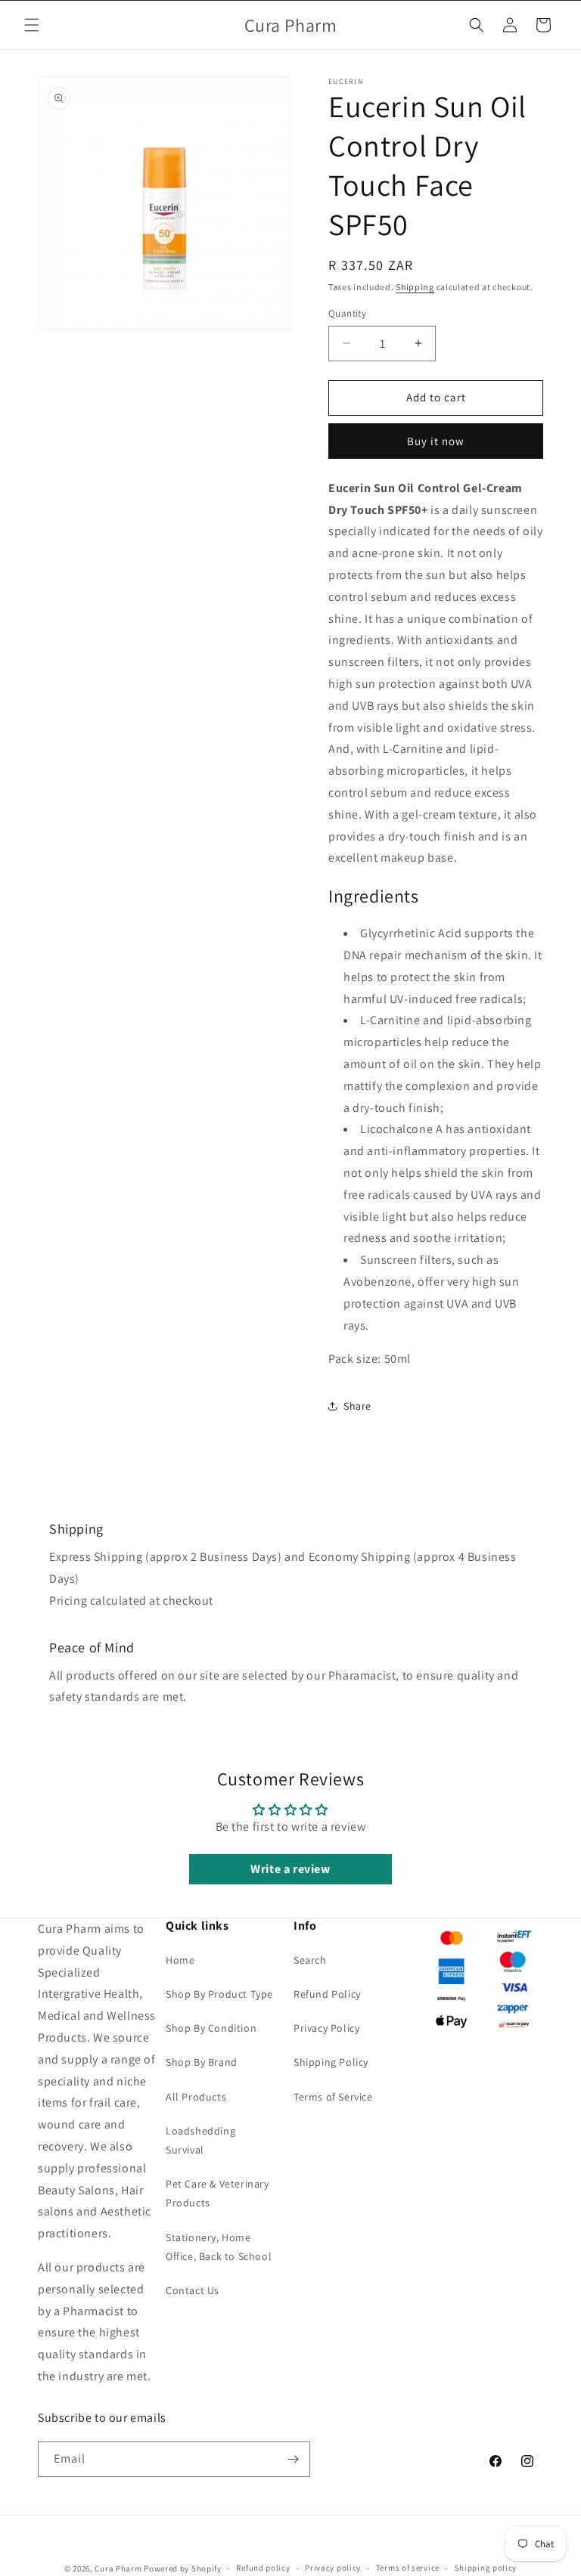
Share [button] (357, 1406)
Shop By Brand (202, 2062)
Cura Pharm (118, 2568)
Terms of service (408, 2568)
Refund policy (263, 2568)
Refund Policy (327, 1994)
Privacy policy (333, 2568)
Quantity (347, 313)
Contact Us (193, 2290)
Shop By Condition (211, 2028)
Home (180, 1960)
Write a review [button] (290, 1869)
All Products (196, 2097)
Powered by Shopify (183, 2568)
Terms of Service (333, 2097)
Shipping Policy (331, 2062)
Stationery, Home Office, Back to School (219, 2247)
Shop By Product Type (219, 1994)
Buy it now (436, 441)
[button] (32, 25)
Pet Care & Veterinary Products (217, 2193)
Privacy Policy (326, 2028)
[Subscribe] (293, 2459)
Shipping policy (486, 2568)
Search (310, 1960)
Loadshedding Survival (200, 2140)
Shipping (415, 287)
